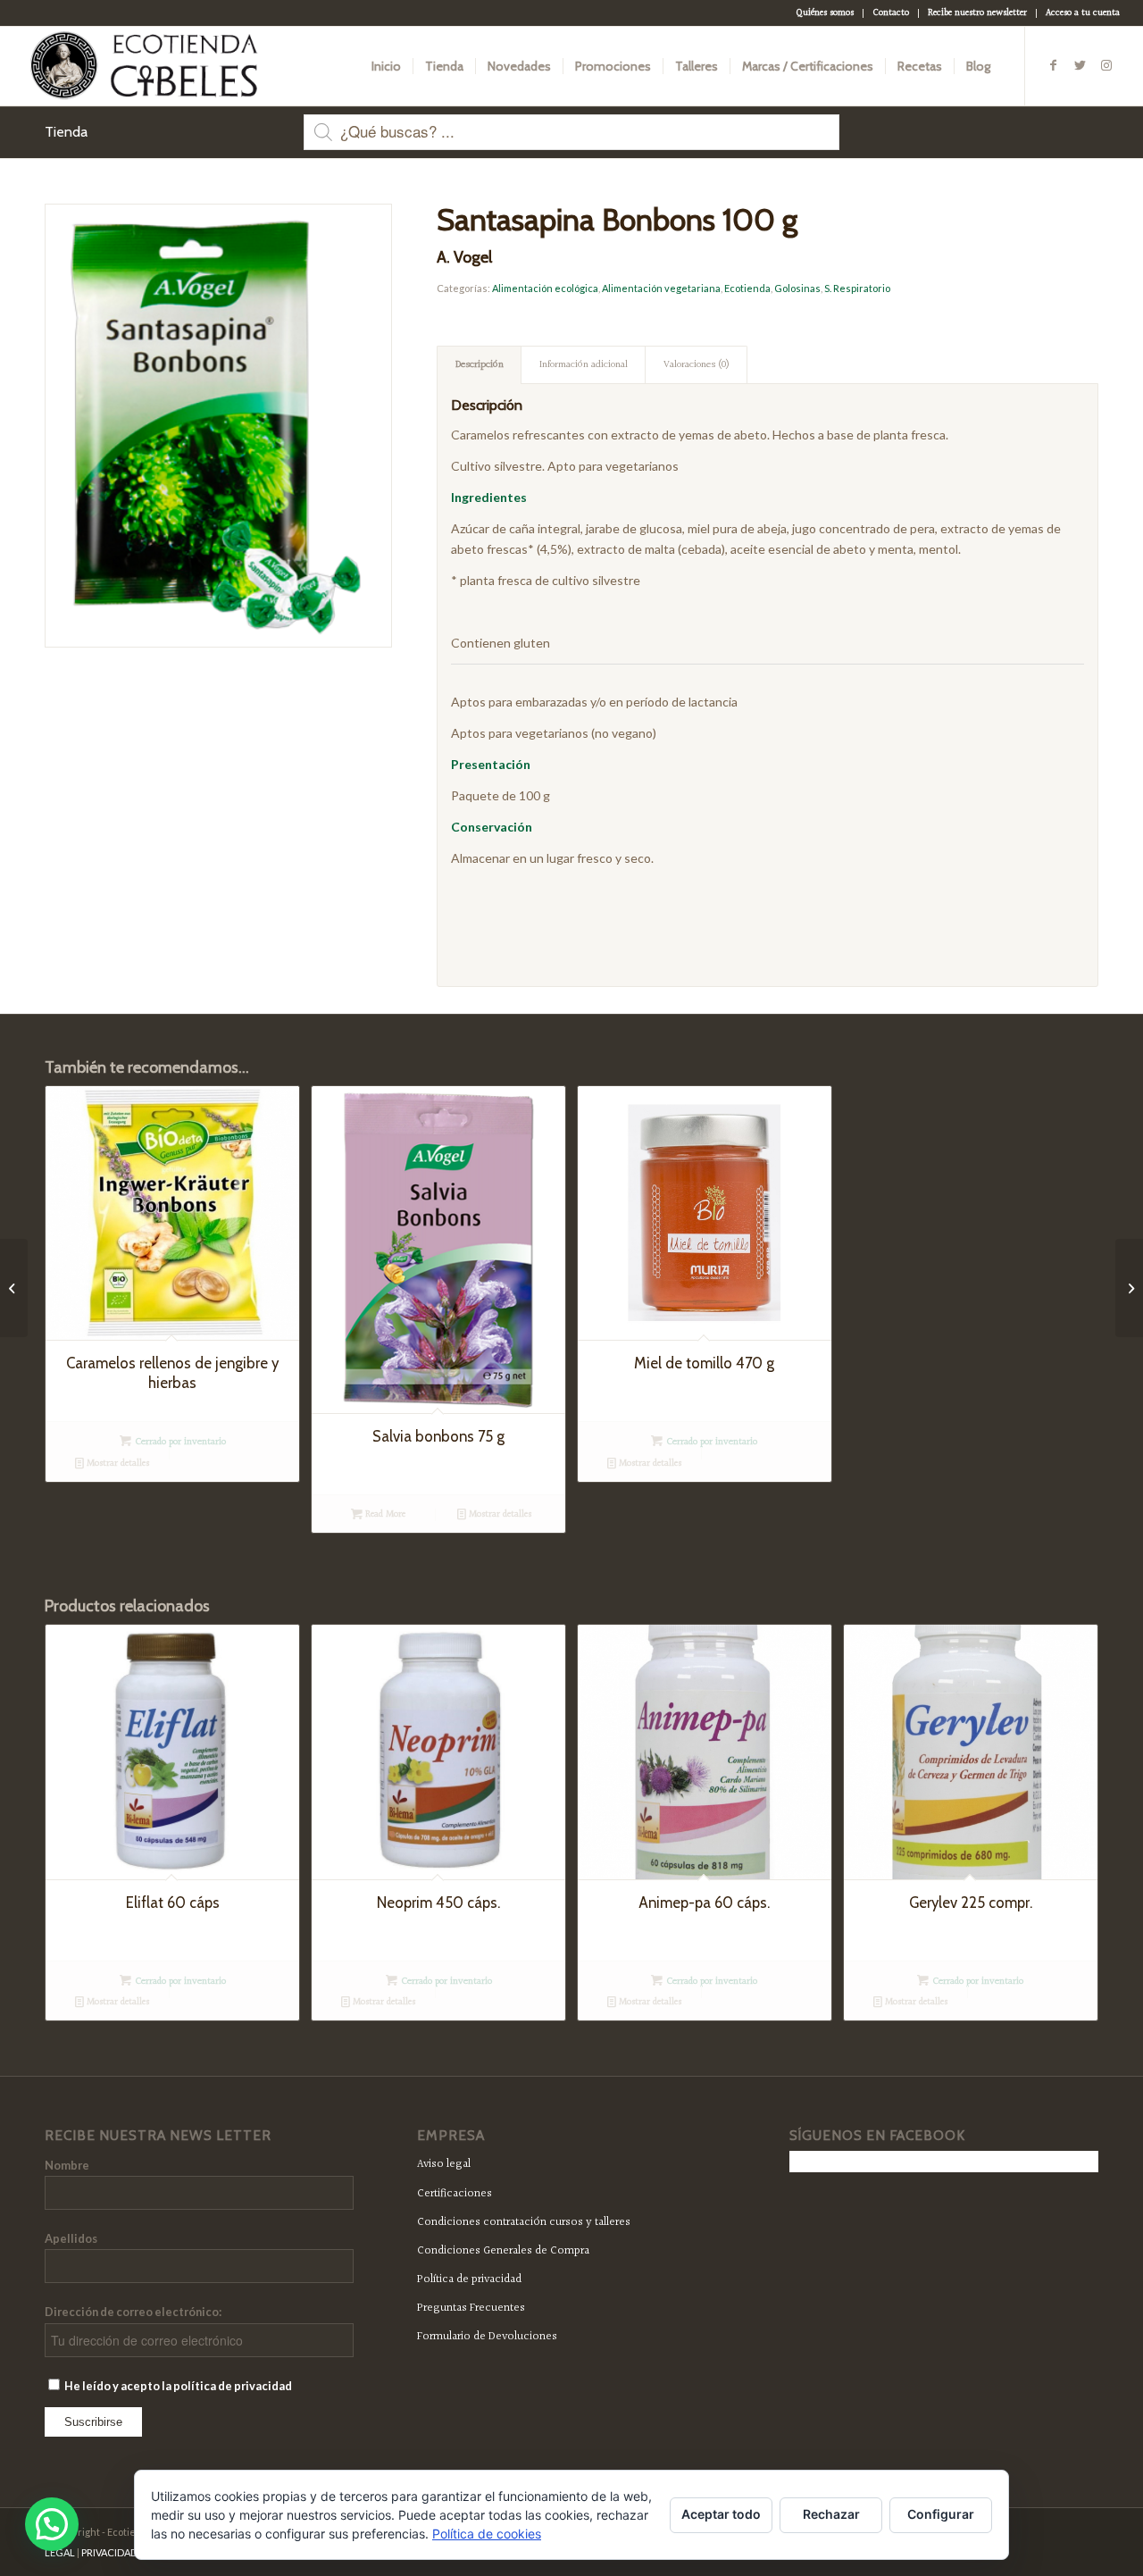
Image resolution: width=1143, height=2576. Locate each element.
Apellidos (71, 2238)
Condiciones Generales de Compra (503, 2251)
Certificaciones (455, 2194)
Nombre (67, 2165)
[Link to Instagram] (1106, 65)
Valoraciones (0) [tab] (697, 365)
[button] (52, 2524)
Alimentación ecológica (545, 288)
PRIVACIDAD (109, 2552)
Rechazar (831, 2514)
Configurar (941, 2514)
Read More (384, 1514)
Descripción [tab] (480, 365)
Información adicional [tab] (584, 365)
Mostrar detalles (117, 1464)
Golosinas (797, 288)
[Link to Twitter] (1080, 65)
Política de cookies (487, 2534)
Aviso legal (444, 2164)
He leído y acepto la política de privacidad (177, 2386)
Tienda (66, 132)
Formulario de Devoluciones (487, 2337)
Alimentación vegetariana (661, 288)
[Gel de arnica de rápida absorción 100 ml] (1129, 1288)
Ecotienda (747, 288)
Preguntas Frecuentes (471, 2308)
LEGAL (60, 2552)
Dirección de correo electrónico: (133, 2312)
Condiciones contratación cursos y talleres (524, 2222)
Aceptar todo (721, 2514)
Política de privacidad (469, 2279)
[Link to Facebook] (1053, 65)
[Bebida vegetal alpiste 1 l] (14, 1288)
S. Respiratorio (857, 288)
